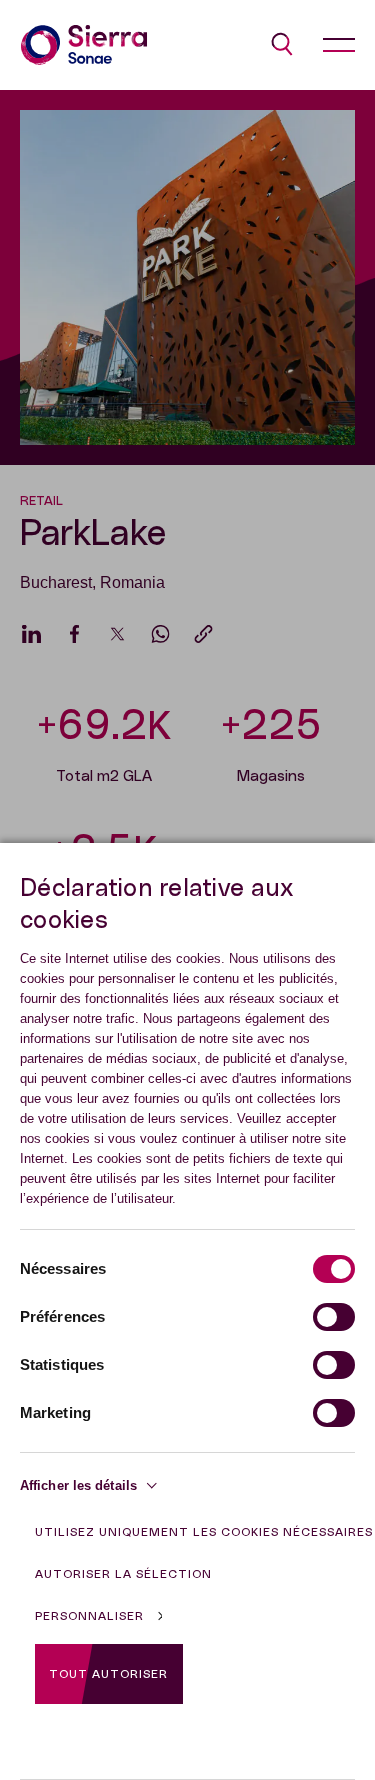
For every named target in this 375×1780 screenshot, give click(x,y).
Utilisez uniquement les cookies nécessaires (204, 1532)
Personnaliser (89, 1616)
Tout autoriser (108, 1674)
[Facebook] (74, 634)
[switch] (334, 1317)
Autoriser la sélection (123, 1574)
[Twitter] (117, 634)
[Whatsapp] (160, 634)
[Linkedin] (31, 634)
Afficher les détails (78, 1485)
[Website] (84, 45)
